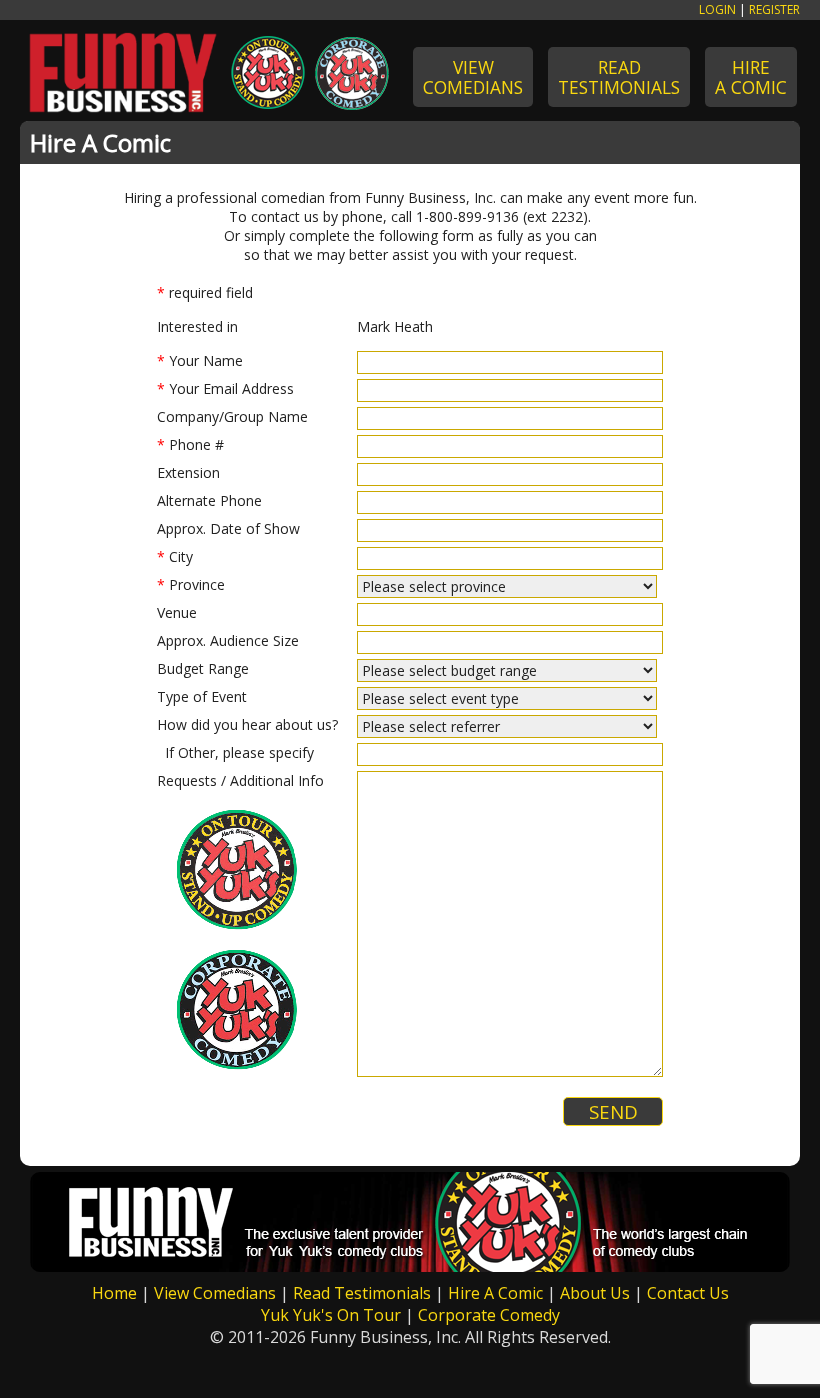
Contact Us (688, 1293)
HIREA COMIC (751, 77)
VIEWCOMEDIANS (473, 77)
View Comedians (215, 1293)
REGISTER (774, 9)
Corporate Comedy (489, 1315)
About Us (595, 1293)
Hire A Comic (495, 1293)
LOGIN (717, 9)
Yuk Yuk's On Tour (331, 1315)
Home (114, 1293)
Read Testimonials (362, 1293)
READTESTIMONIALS (619, 77)
